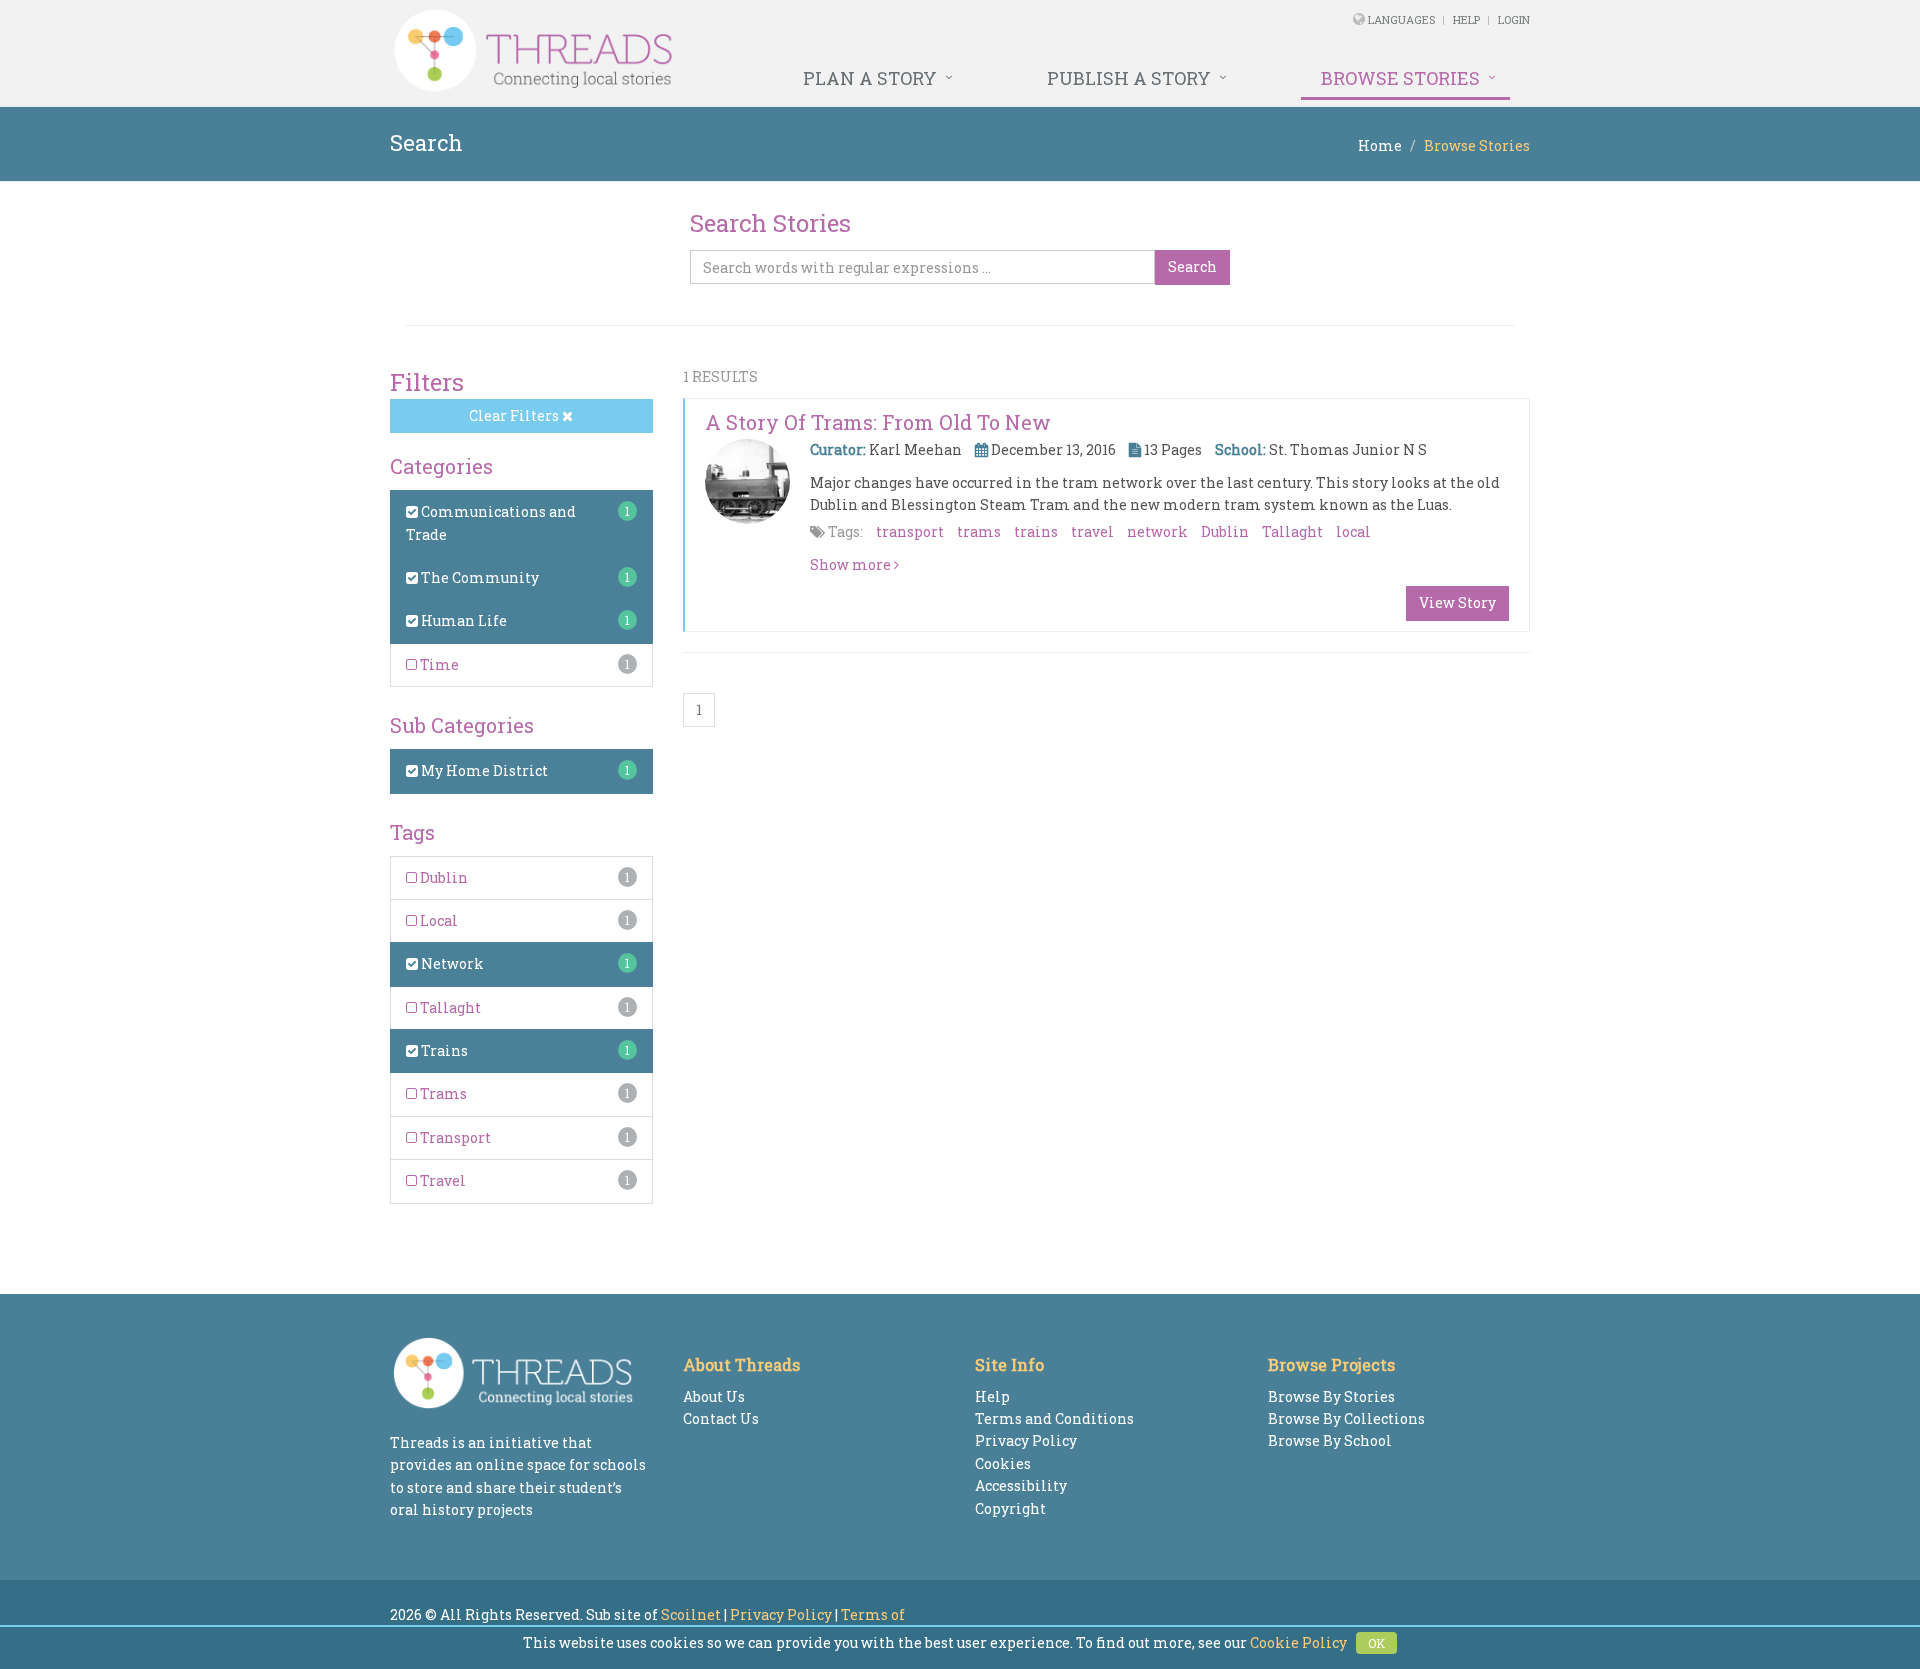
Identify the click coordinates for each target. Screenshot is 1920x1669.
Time (438, 664)
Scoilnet (691, 1614)
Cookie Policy (1298, 1642)
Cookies (1003, 1463)
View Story (1457, 602)
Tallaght (449, 1007)
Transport (454, 1137)
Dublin (442, 877)
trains (1036, 531)
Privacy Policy (1026, 1440)
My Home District (483, 770)
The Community (478, 577)
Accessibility (1021, 1485)
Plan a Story (870, 78)
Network (451, 963)
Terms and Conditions (1054, 1418)
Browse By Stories (1331, 1396)
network (1157, 531)
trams (979, 531)
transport (910, 531)
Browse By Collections (1346, 1418)
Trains (443, 1050)
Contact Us (721, 1418)
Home (1380, 145)
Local (437, 920)
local (1353, 531)
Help (1466, 19)
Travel (441, 1180)
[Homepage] (742, 51)
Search (1192, 266)
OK (1376, 1643)
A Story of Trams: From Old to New (878, 422)
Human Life (462, 620)
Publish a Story (1129, 78)
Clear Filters (515, 415)
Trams (442, 1093)
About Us (714, 1396)
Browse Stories (1400, 78)
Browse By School (1330, 1440)
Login (1514, 19)
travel (1092, 531)
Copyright (1010, 1508)
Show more (852, 564)
